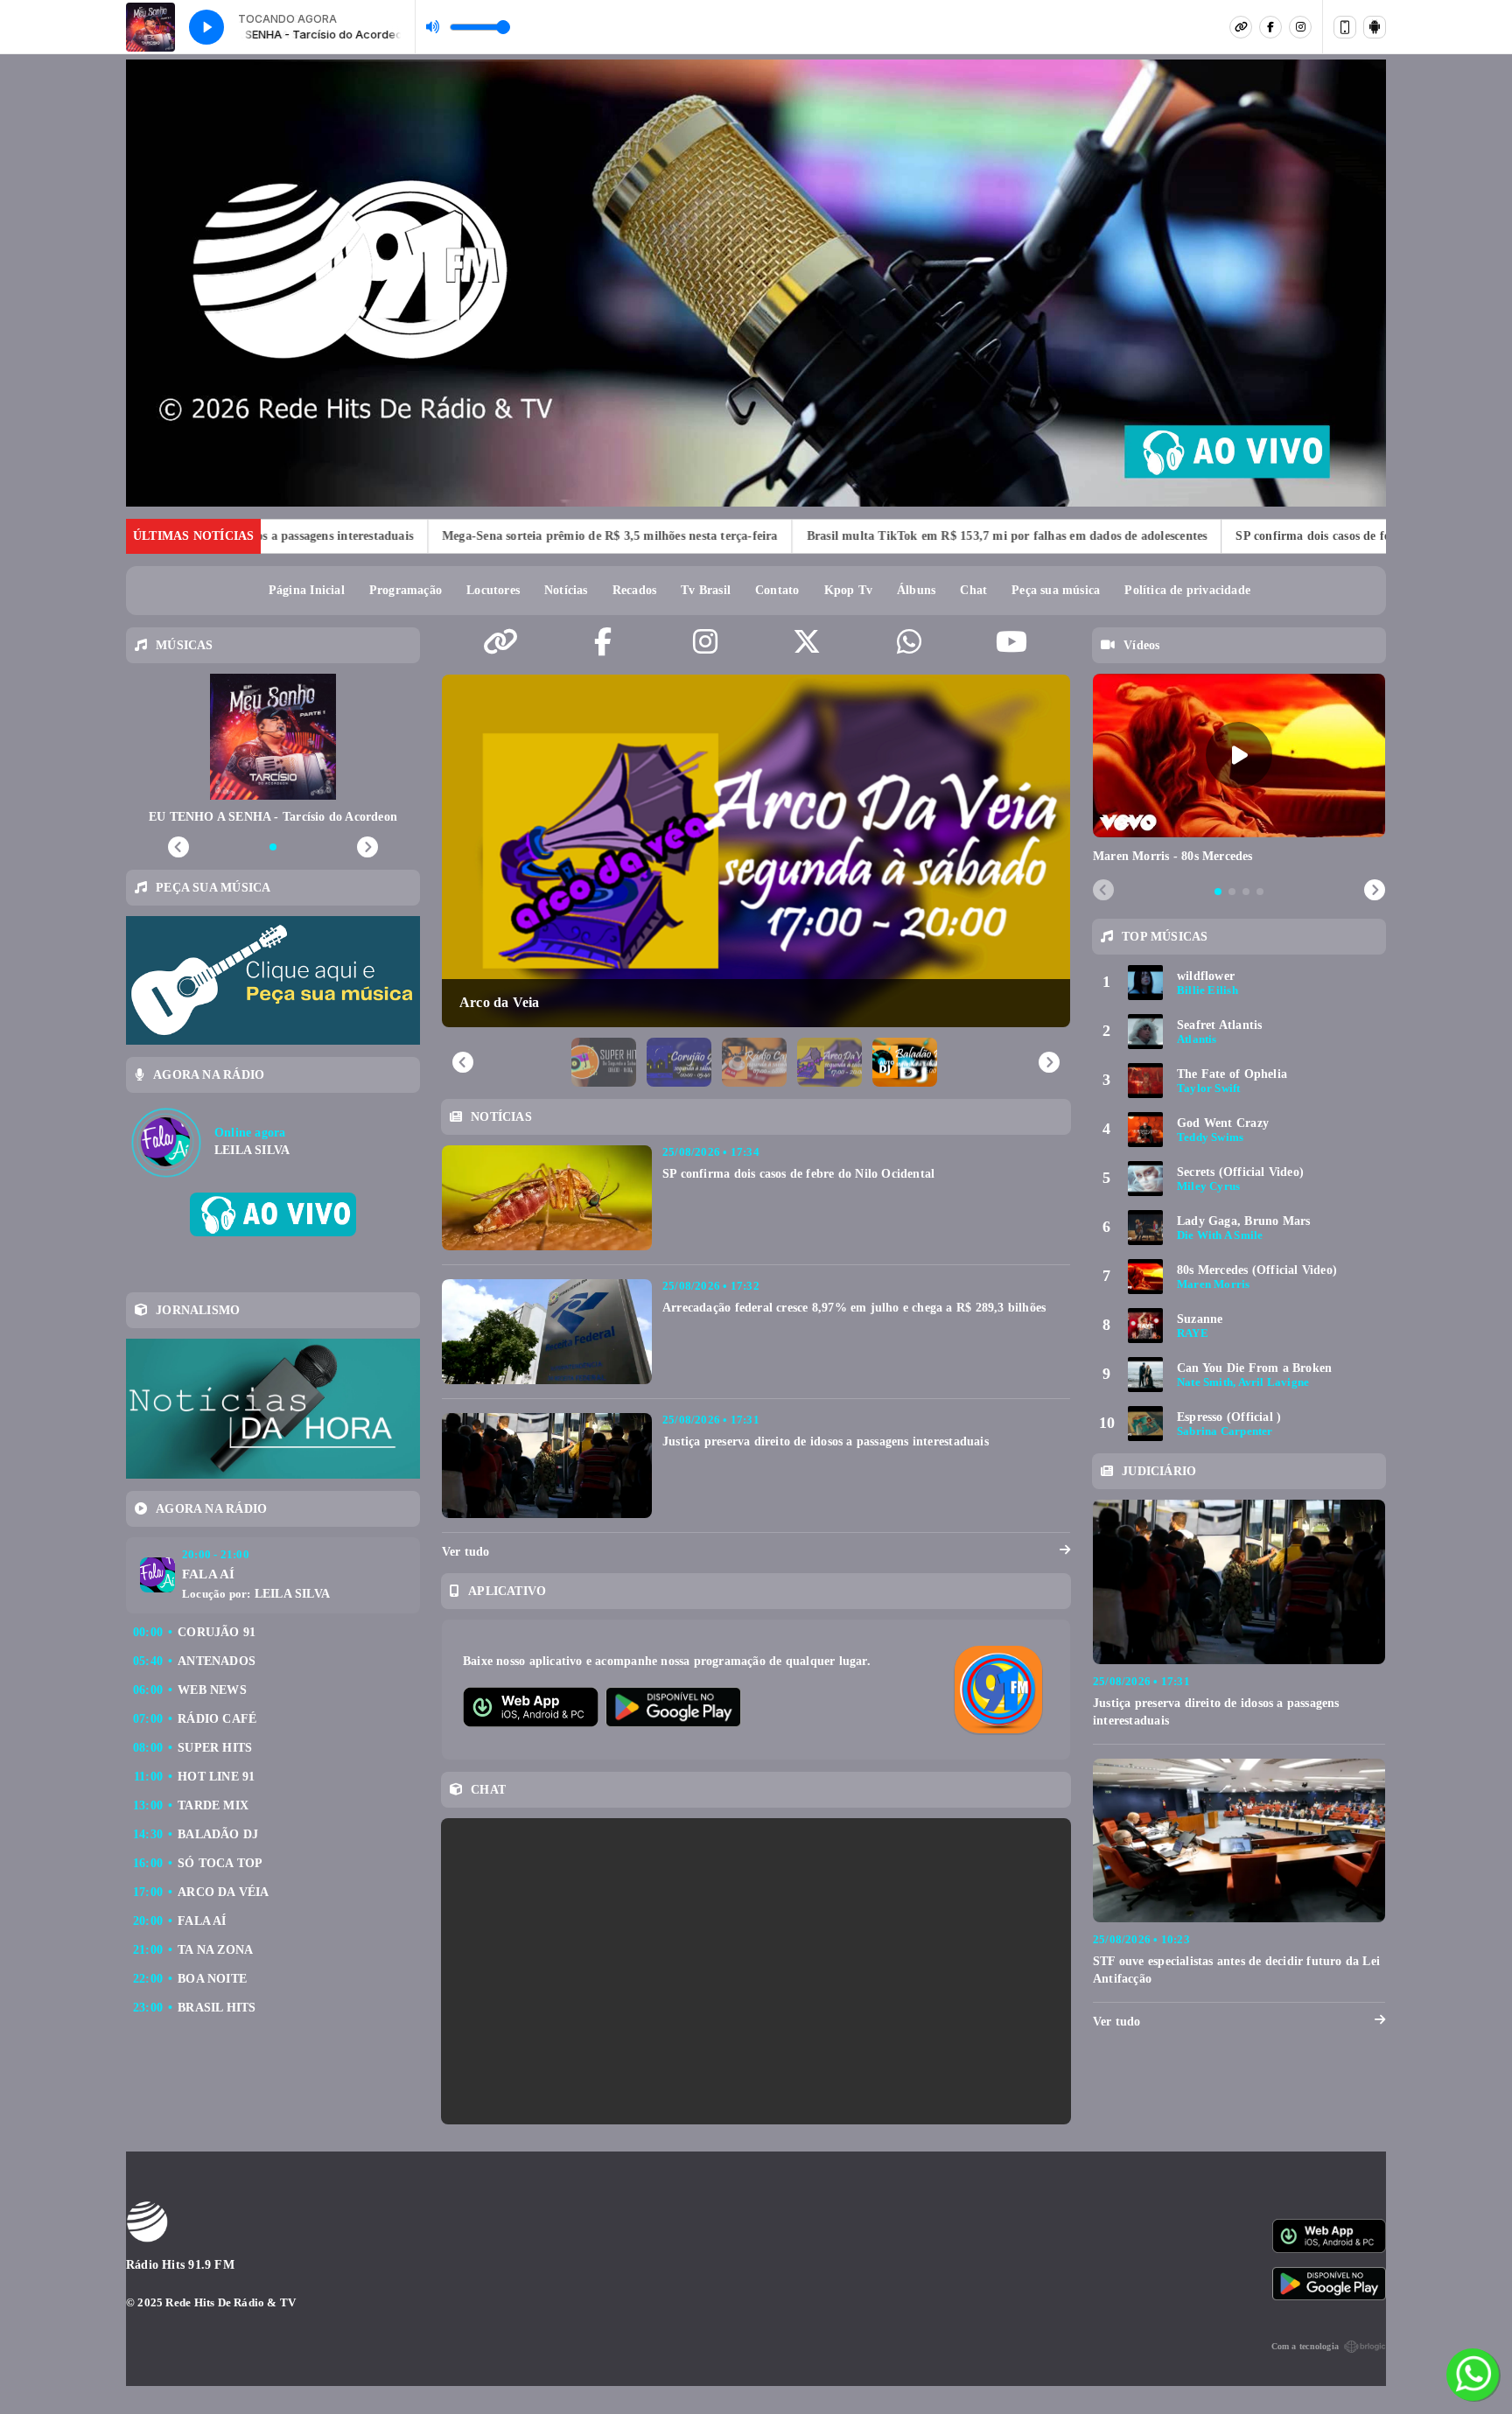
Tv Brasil (706, 590)
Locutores (493, 590)
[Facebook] (1270, 27)
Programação (406, 590)
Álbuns (916, 590)
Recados (634, 590)
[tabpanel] (1239, 770)
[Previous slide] (463, 1062)
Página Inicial (307, 590)
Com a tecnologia (1305, 2346)
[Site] (1241, 27)
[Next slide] (1375, 891)
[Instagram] (1300, 27)
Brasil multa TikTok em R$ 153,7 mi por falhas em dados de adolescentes (883, 536)
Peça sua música (1056, 590)
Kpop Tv (848, 590)
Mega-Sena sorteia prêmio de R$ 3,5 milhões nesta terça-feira (486, 536)
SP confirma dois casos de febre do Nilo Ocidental (1251, 536)
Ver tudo (466, 1552)
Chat (973, 590)
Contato (777, 590)
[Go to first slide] (1049, 1062)
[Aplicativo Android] (1375, 27)
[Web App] (1345, 27)
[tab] (1218, 892)
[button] (604, 1062)
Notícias (566, 590)
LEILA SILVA (292, 1594)
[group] (756, 851)
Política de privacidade (1187, 590)
